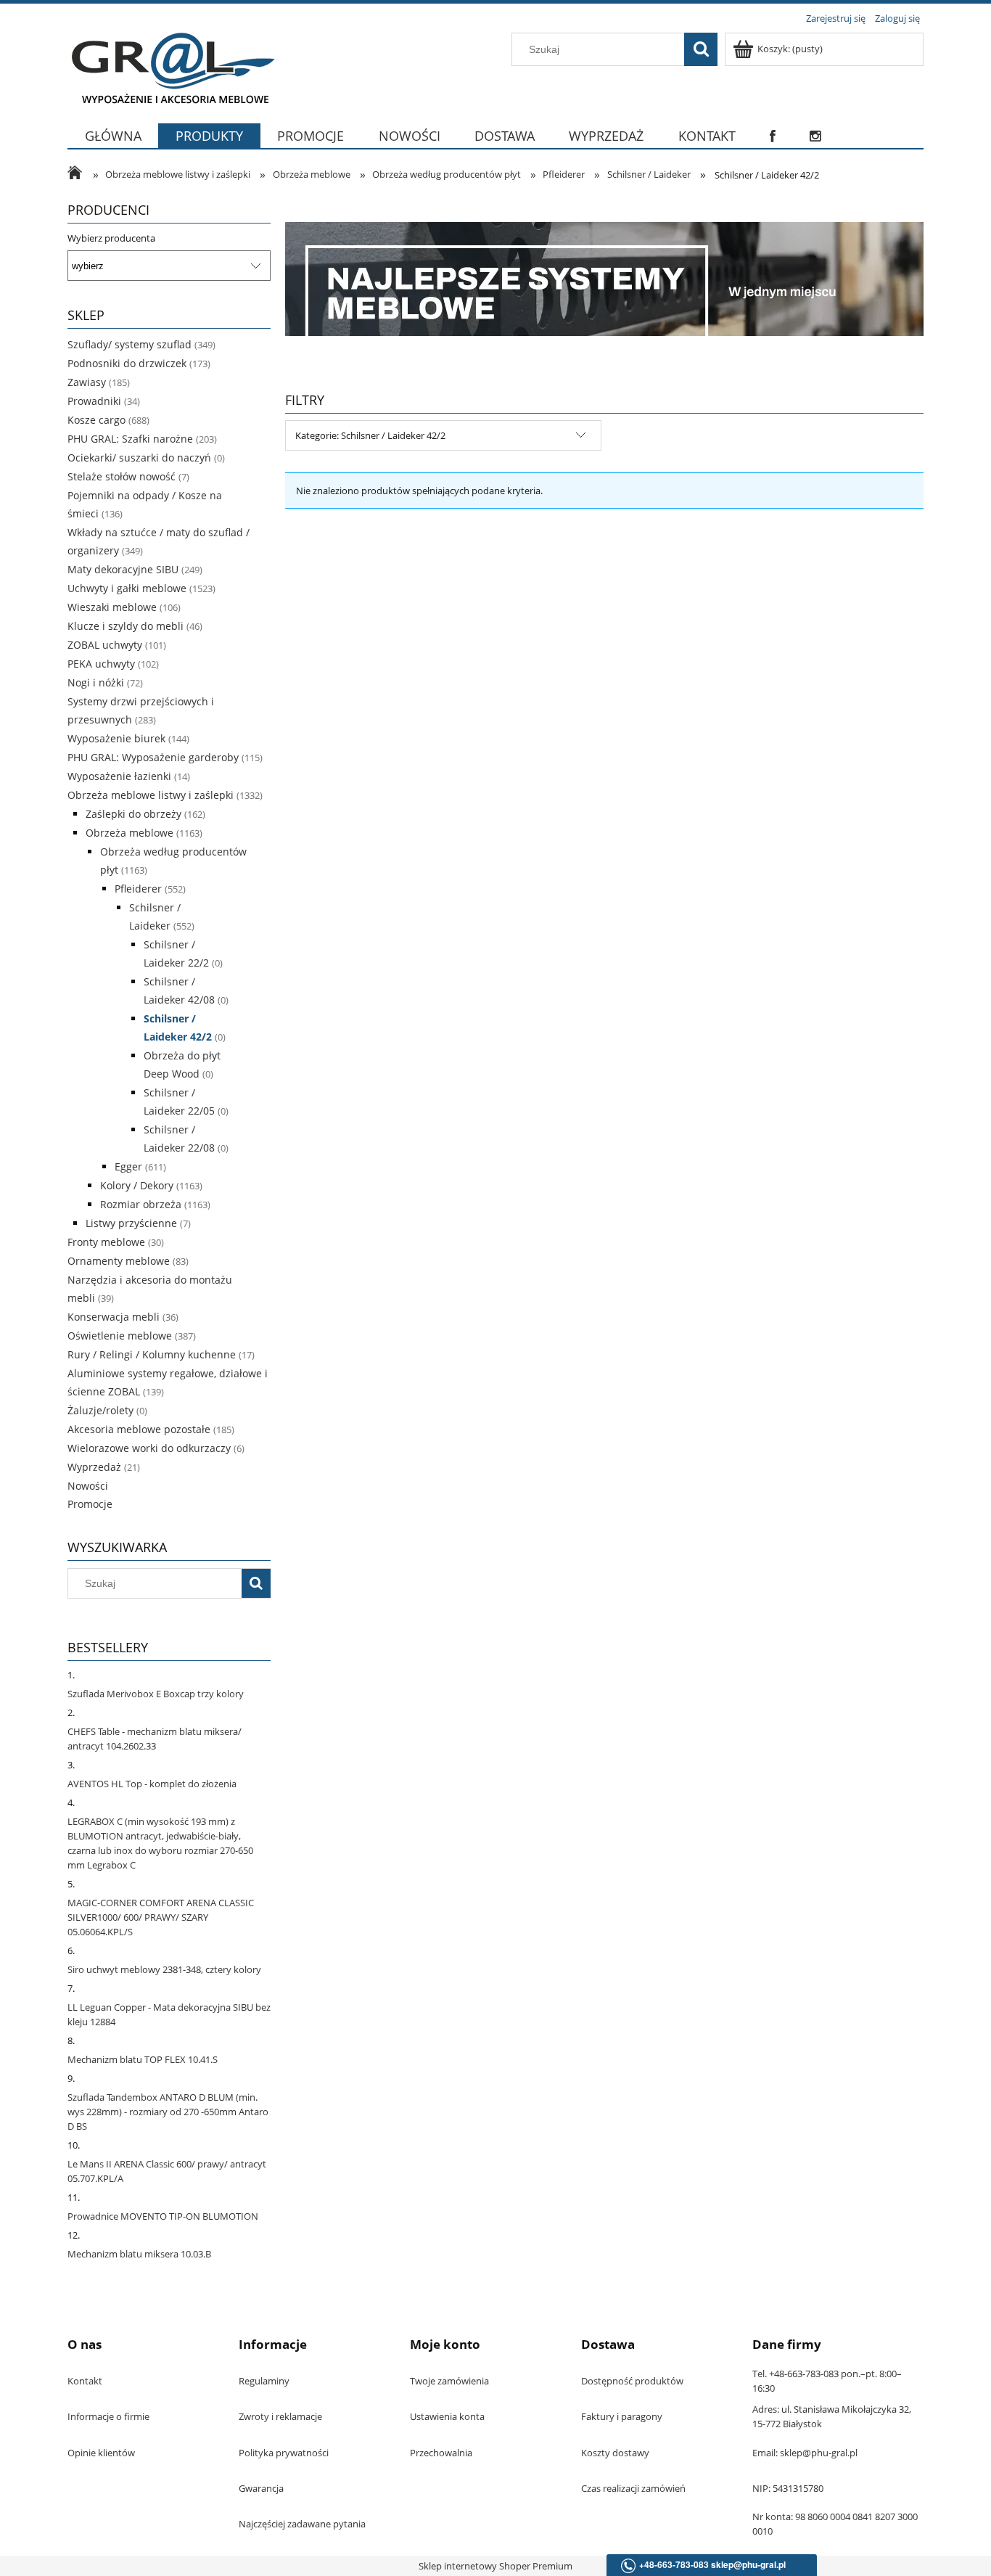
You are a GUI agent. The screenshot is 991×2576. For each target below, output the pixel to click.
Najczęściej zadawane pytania (302, 2524)
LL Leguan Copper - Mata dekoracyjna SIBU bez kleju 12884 (169, 2014)
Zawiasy (87, 382)
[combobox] (601, 49)
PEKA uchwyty (101, 664)
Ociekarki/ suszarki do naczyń (139, 458)
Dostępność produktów (632, 2381)
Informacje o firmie (108, 2416)
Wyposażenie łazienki (119, 776)
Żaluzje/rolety (100, 1410)
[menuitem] (113, 145)
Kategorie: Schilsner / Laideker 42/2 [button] (370, 435)
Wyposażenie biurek (116, 738)
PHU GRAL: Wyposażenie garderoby (153, 757)
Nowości (88, 1486)
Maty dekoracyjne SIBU (123, 569)
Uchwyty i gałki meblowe (127, 588)
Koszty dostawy (615, 2453)
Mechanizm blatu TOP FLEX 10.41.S (143, 2059)
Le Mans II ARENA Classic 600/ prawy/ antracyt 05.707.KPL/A (167, 2171)
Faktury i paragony (622, 2416)
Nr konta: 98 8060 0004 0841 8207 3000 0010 (835, 2524)
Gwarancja (261, 2488)
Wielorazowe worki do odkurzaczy (149, 1448)
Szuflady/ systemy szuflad (129, 344)
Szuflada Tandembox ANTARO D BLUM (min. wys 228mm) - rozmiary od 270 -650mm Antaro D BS (168, 2112)
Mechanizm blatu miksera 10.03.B (139, 2254)
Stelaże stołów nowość (122, 476)
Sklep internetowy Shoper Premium (495, 2566)
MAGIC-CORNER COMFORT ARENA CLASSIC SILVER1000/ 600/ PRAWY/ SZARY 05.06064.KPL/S (161, 1917)
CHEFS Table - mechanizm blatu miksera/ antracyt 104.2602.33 (155, 1739)
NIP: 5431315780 (788, 2488)
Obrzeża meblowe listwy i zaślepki (151, 795)
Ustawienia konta (447, 2416)
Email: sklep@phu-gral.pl (805, 2453)
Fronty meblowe (106, 1242)
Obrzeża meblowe (129, 833)
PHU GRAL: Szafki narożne (130, 439)
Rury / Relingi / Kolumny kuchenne (152, 1354)
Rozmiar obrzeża (141, 1204)
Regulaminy (264, 2381)
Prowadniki (94, 401)
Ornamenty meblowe (119, 1261)
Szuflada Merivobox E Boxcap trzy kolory (156, 1694)
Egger (128, 1166)
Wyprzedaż (94, 1467)
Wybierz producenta (111, 238)
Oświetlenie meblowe (120, 1336)
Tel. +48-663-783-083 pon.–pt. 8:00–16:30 (827, 2381)
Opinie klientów (101, 2453)
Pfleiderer (138, 889)
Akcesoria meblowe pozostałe (139, 1429)
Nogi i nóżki (96, 682)
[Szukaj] (701, 49)
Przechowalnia (441, 2453)
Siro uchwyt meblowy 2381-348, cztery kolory (164, 1969)
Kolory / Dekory (137, 1185)
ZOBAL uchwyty (105, 645)
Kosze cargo (96, 420)
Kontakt (85, 2381)
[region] (604, 279)
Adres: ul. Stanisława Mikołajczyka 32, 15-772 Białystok (832, 2416)
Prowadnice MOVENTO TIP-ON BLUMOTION (163, 2216)
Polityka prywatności (284, 2453)
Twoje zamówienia (449, 2381)
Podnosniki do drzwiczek (127, 363)
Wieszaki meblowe (112, 607)
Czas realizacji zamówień (633, 2488)
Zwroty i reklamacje (280, 2416)
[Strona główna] (171, 67)
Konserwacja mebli (114, 1317)
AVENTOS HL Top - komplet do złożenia (152, 1784)
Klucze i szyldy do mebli (126, 626)
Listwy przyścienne (131, 1223)
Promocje (90, 1504)
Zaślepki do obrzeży (133, 814)
